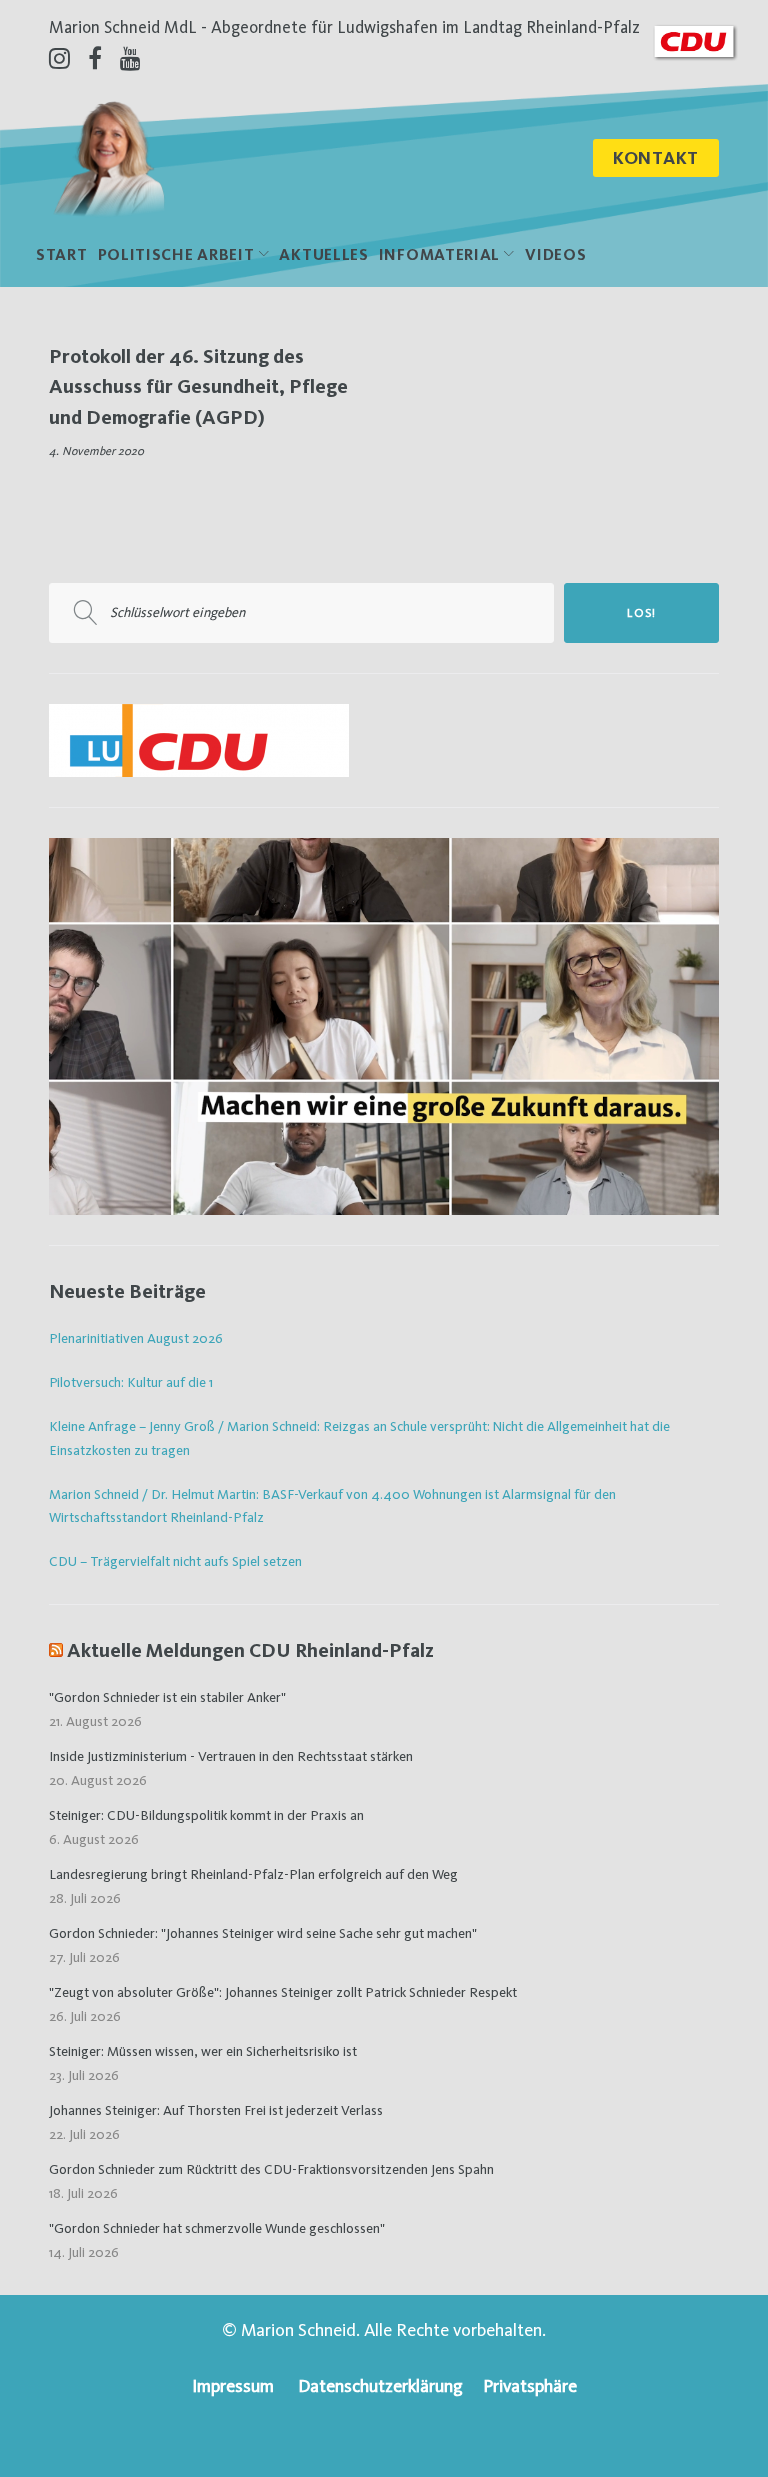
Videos (555, 254)
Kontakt (656, 157)
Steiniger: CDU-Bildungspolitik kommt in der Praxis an (206, 1815)
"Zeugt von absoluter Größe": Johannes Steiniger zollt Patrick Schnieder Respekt (283, 1992)
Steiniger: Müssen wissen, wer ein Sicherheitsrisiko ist (203, 2051)
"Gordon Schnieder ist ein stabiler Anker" (167, 1697)
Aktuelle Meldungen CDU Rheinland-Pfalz (250, 1650)
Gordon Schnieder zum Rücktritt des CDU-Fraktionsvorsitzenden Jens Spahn (271, 2169)
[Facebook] (95, 58)
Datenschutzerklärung (380, 2385)
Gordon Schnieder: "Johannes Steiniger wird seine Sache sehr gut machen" (263, 1933)
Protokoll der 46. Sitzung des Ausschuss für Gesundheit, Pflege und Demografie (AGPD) (198, 387)
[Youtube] (130, 58)
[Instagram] (59, 58)
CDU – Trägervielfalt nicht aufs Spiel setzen (175, 1561)
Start (62, 254)
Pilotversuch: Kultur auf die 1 (131, 1382)
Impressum (233, 2385)
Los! (641, 613)
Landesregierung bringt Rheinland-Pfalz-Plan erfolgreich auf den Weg (253, 1874)
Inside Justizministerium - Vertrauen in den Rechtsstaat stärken (231, 1756)
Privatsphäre (530, 2385)
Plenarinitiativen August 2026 (136, 1338)
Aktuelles (323, 254)
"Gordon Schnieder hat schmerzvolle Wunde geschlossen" (217, 2228)
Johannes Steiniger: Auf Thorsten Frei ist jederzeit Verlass (216, 2110)
